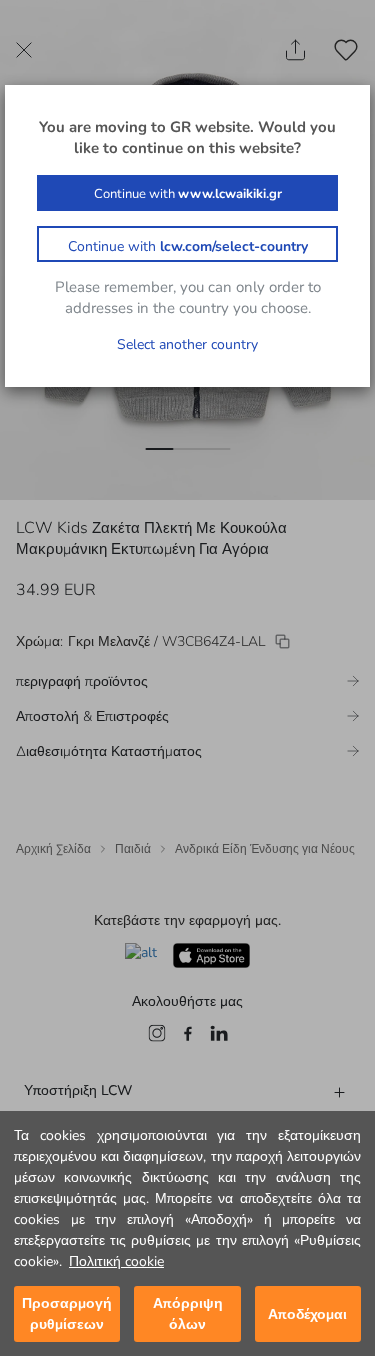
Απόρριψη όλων (188, 1314)
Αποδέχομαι (307, 1314)
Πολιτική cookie (116, 1261)
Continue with (188, 194)
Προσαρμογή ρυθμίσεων (67, 1314)
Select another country (187, 344)
